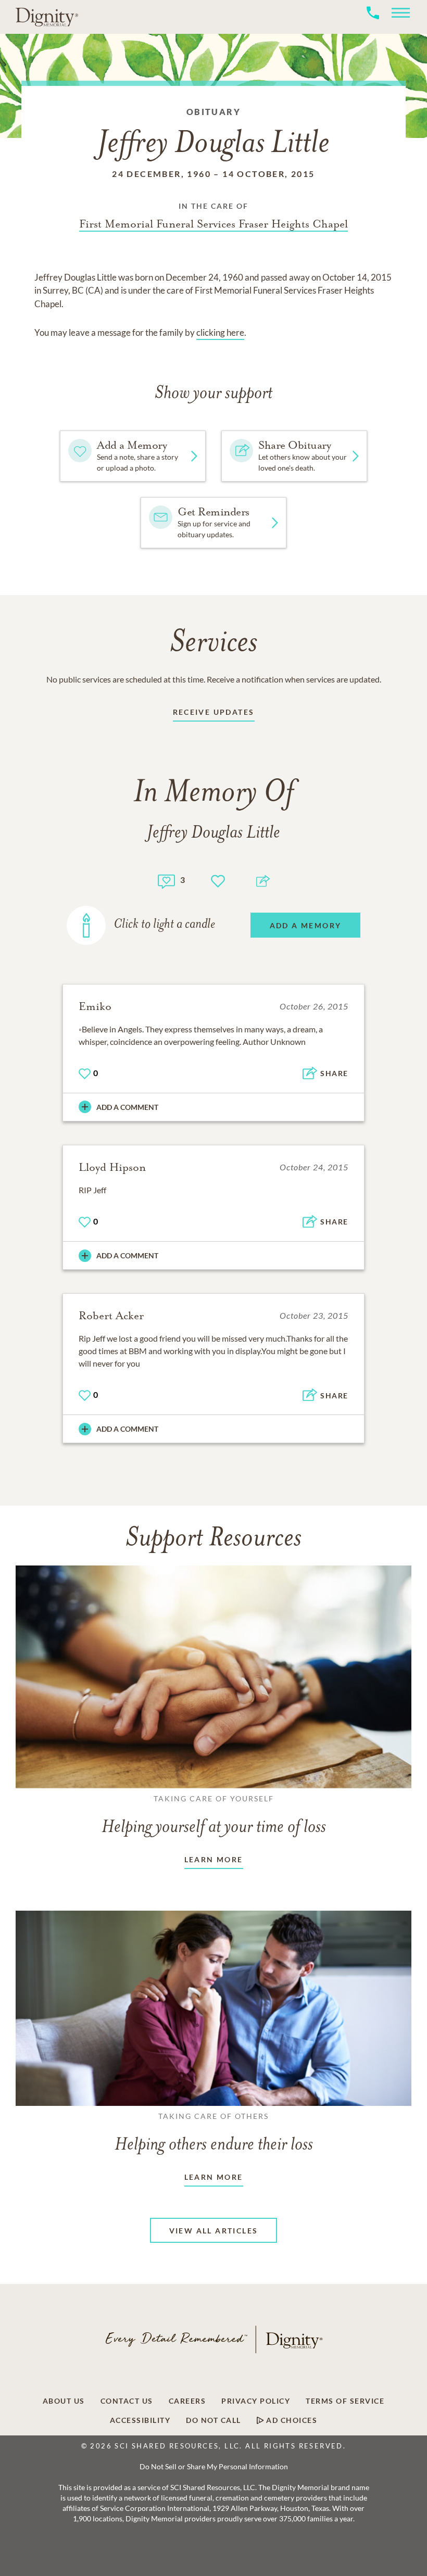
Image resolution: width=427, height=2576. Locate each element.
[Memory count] (166, 880)
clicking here (220, 332)
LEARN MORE (214, 1859)
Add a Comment (127, 1107)
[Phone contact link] (373, 24)
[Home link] (47, 17)
